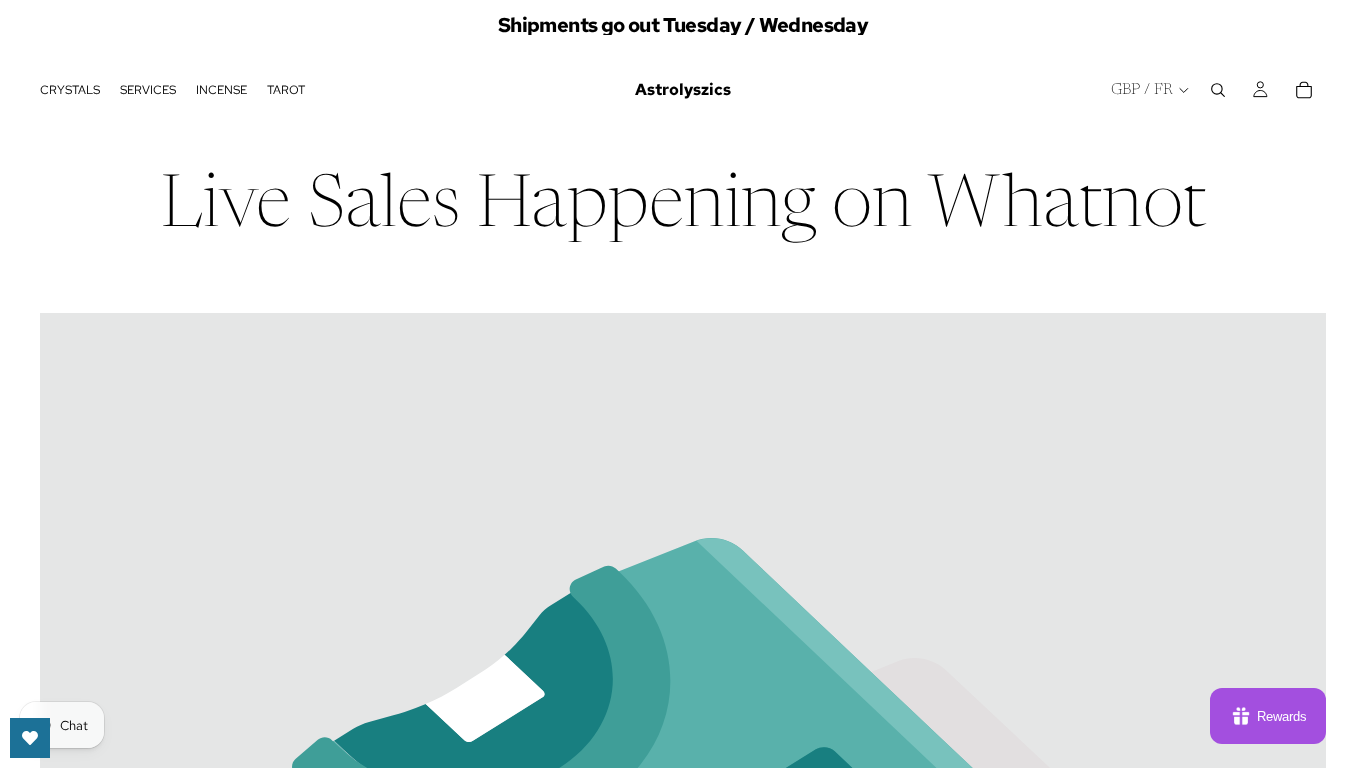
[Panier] (1304, 90)
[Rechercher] (1218, 90)
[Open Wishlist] (30, 738)
